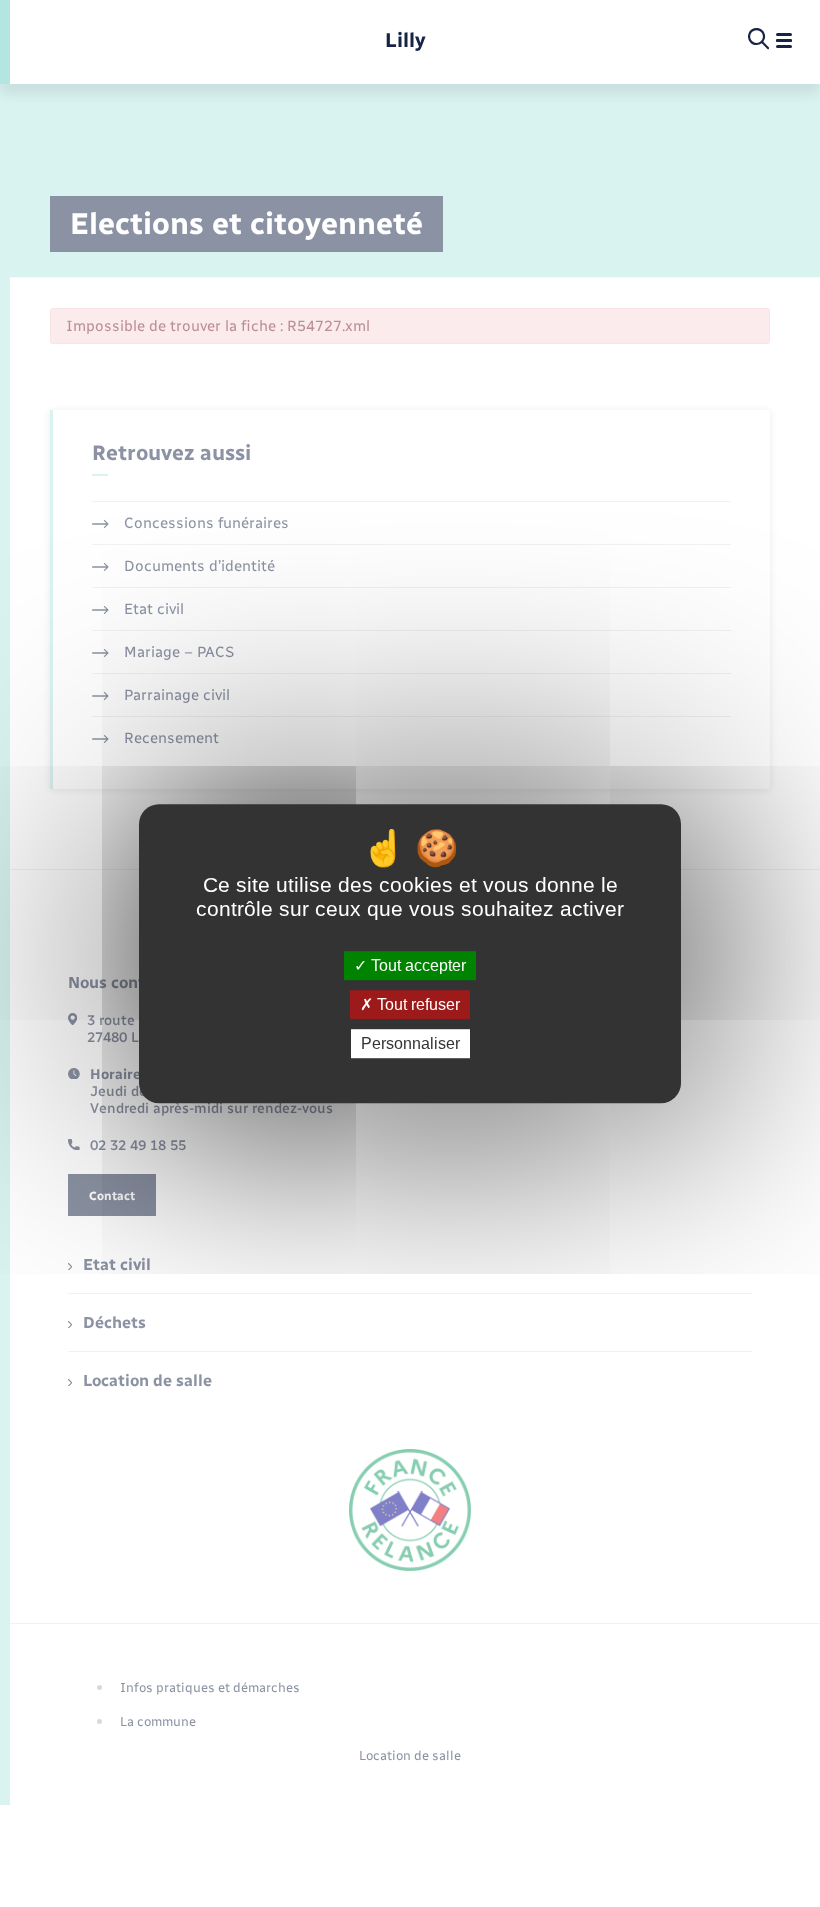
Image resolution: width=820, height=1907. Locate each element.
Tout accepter (416, 965)
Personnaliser (410, 1043)
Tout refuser (416, 1004)
